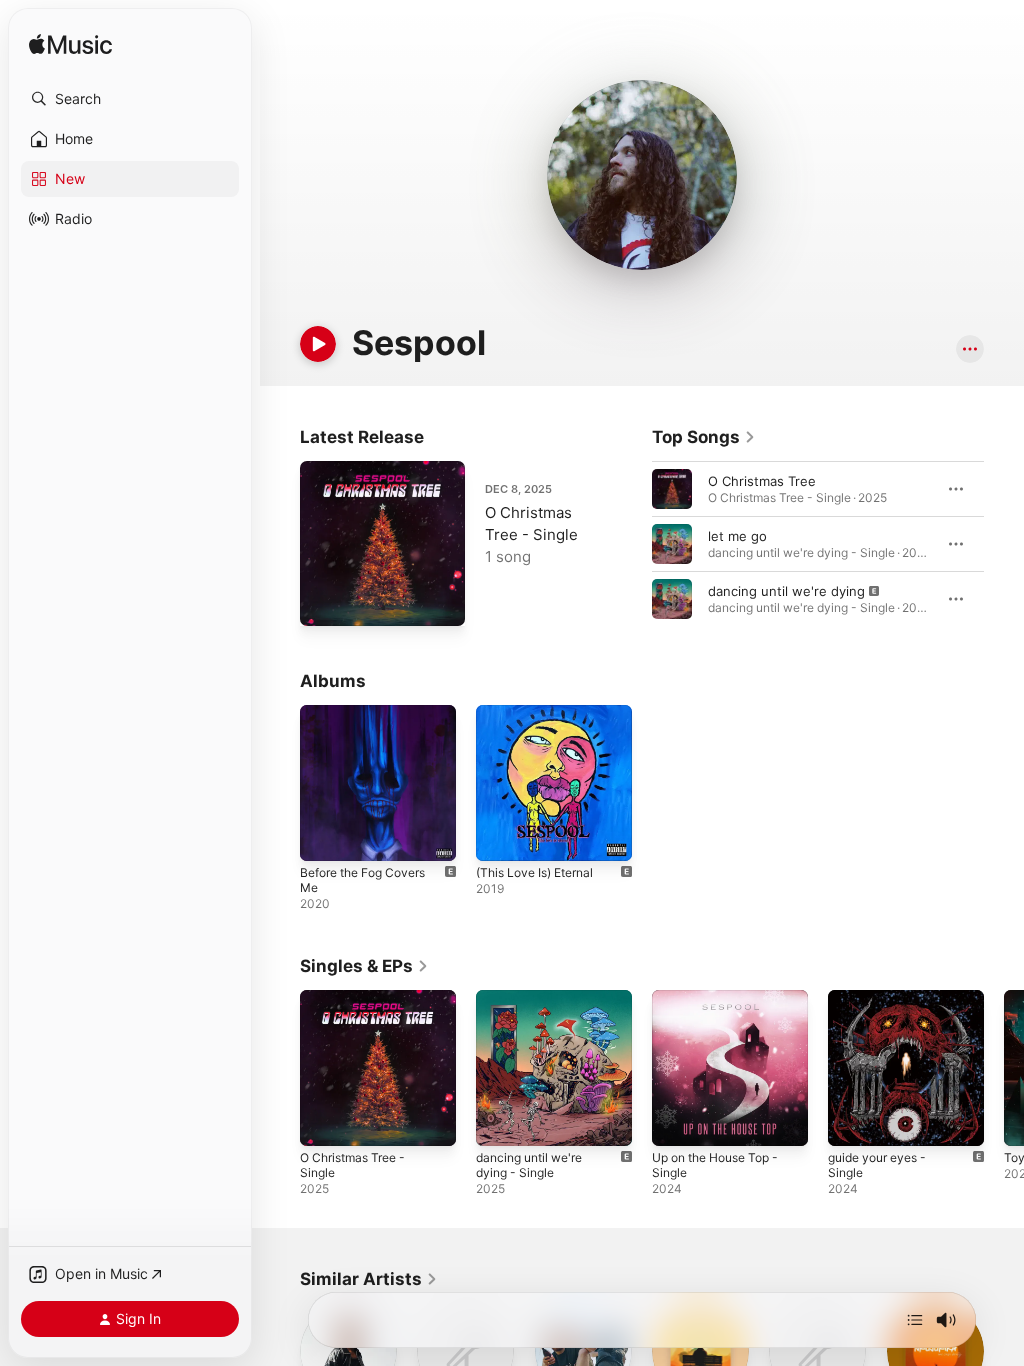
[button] (130, 99)
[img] (70, 45)
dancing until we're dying (786, 591)
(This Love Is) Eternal (534, 872)
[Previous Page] (632, 544)
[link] (704, 437)
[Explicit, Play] (672, 599)
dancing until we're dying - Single (529, 1165)
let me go (737, 536)
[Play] (318, 344)
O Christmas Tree (762, 481)
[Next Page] (1004, 544)
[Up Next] (915, 1320)
